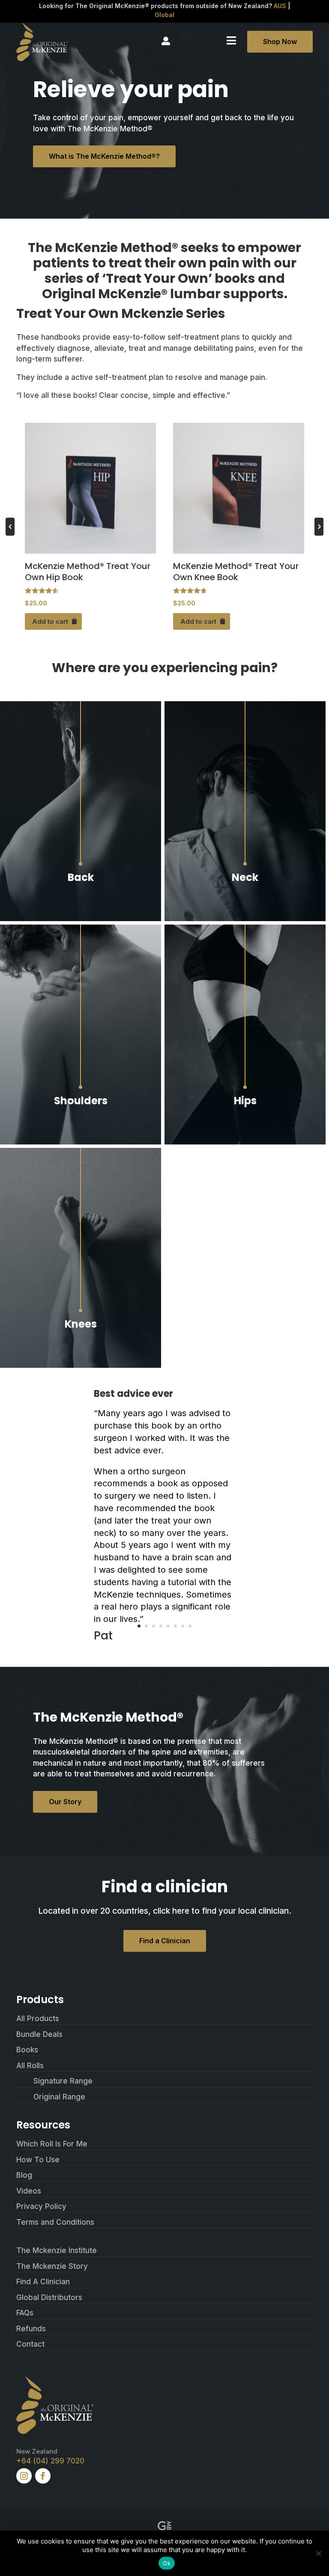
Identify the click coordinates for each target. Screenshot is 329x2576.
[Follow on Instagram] (24, 2476)
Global (164, 15)
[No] (318, 2553)
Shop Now (280, 42)
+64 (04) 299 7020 (50, 2461)
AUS (280, 6)
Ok (167, 2563)
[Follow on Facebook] (43, 2476)
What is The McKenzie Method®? (104, 156)
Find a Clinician (165, 1941)
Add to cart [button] (50, 621)
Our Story (65, 1802)
